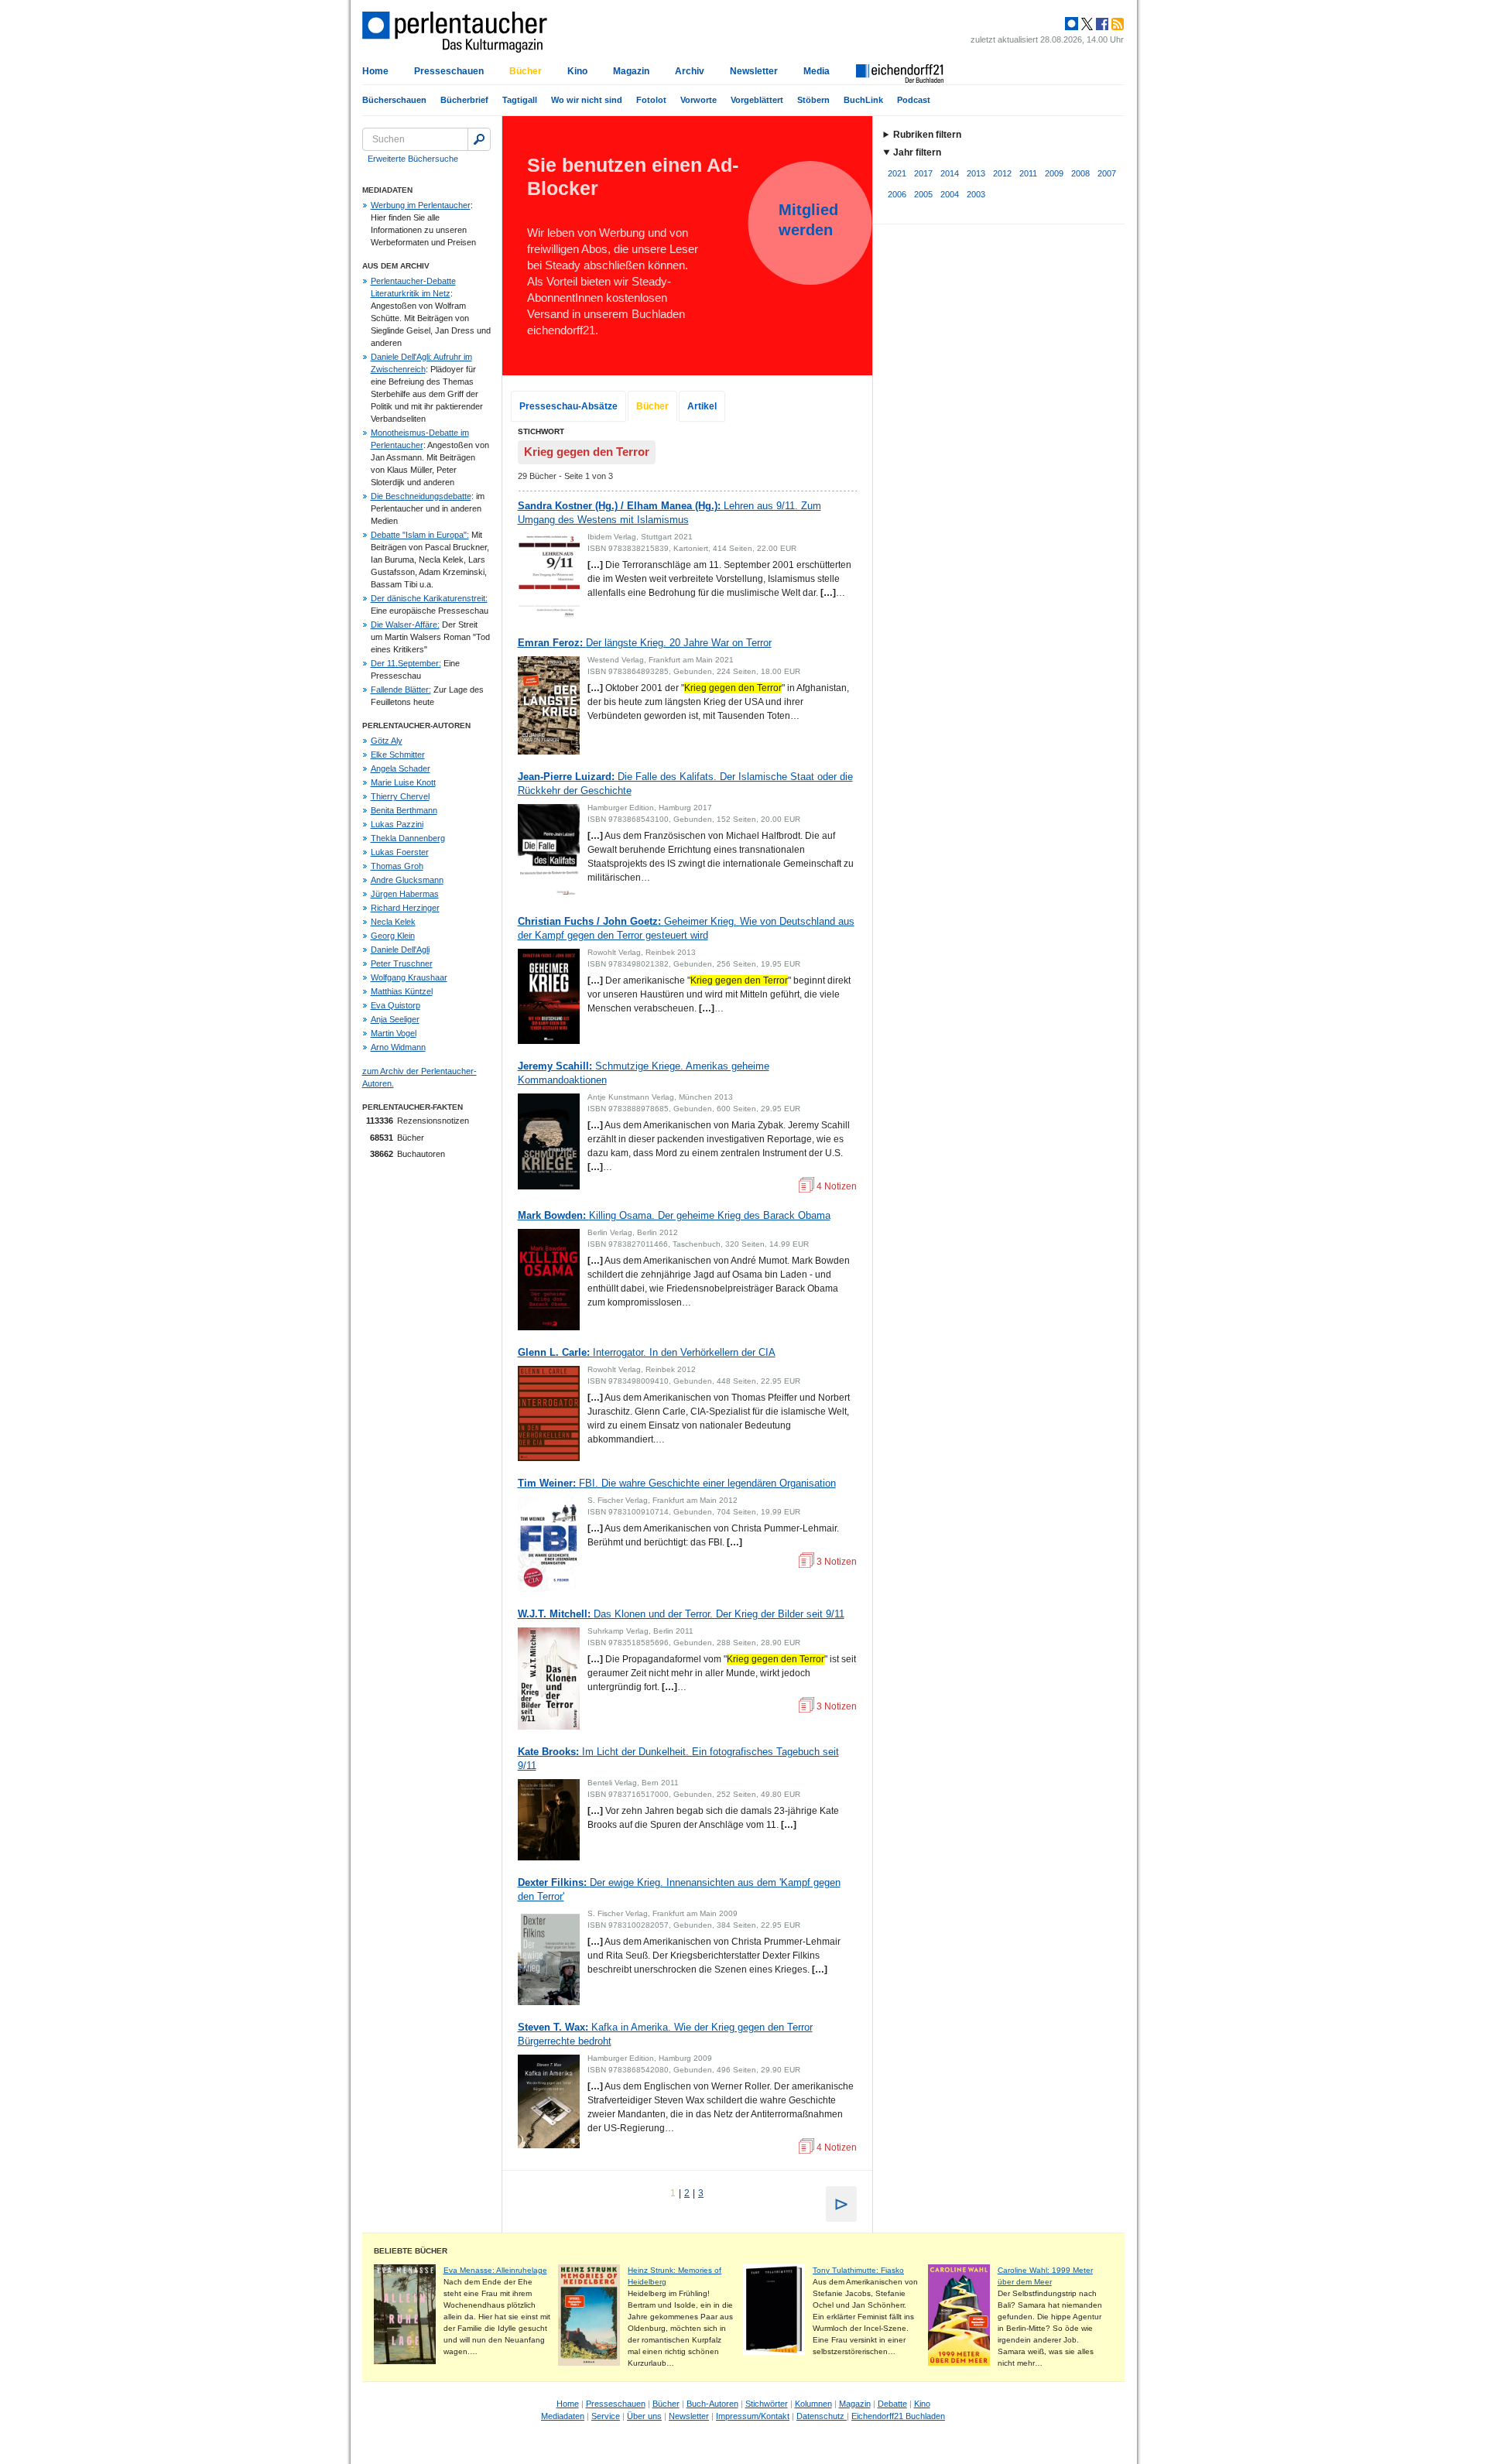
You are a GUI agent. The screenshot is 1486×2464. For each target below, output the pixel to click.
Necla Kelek (393, 922)
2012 (1002, 173)
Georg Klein (393, 936)
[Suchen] (479, 139)
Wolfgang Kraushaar (409, 977)
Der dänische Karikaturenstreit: (429, 598)
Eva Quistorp (395, 1005)
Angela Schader (401, 768)
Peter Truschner (402, 963)
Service (606, 2416)
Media (817, 71)
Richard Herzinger (405, 908)
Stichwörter (767, 2404)
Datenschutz (822, 2416)
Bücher (526, 71)
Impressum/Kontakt (753, 2416)
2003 (976, 194)
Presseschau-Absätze (568, 406)
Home (375, 71)
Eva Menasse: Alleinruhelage (495, 2270)
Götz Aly (387, 741)
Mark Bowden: (674, 1215)
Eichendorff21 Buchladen (898, 2416)
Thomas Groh (397, 866)
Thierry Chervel (400, 796)
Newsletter (754, 71)
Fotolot (651, 100)
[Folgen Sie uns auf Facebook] (1101, 24)
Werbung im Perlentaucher (421, 205)
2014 (950, 173)
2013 (976, 173)
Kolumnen (813, 2404)
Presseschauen (449, 71)
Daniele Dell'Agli (400, 950)
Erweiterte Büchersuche (413, 159)
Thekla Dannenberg (408, 838)
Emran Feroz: (645, 643)
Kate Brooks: (678, 1759)
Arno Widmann (398, 1047)
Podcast (914, 100)
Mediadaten (563, 2416)
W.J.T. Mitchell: (681, 1614)
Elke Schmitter (398, 755)
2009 (1054, 173)
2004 (950, 194)
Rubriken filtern (927, 135)
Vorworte (698, 100)
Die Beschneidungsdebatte (421, 496)
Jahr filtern (917, 152)
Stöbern (813, 100)
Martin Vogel (394, 1033)
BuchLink (863, 100)
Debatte (892, 2404)
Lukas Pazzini (397, 824)
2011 (1028, 173)
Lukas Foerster (400, 852)
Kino (577, 71)
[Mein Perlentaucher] (1072, 24)
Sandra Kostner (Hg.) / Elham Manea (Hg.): (669, 513)
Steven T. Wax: (665, 2034)
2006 (897, 194)
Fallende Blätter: (401, 690)
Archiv (690, 71)
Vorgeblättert (757, 100)
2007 (1107, 173)
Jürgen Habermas (405, 894)
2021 (897, 173)
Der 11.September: (406, 663)
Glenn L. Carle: (647, 1352)
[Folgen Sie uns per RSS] (1116, 24)
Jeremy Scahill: (644, 1073)
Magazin (631, 71)
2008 (1080, 173)
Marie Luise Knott (403, 782)
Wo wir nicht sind (587, 100)
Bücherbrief (464, 100)
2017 (923, 173)
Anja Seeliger (395, 1019)
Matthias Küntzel (402, 991)
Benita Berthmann (404, 810)
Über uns (644, 2416)
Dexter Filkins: (679, 1889)
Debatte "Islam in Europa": (420, 535)
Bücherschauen (394, 100)
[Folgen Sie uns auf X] (1086, 24)
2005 (923, 194)
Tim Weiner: (677, 1483)
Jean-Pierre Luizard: (685, 784)
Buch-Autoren (712, 2404)
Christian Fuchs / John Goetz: (686, 928)
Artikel (702, 406)
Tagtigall (520, 100)
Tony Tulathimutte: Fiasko (858, 2270)
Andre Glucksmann (407, 880)
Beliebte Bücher (411, 2251)
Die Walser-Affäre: (405, 625)
